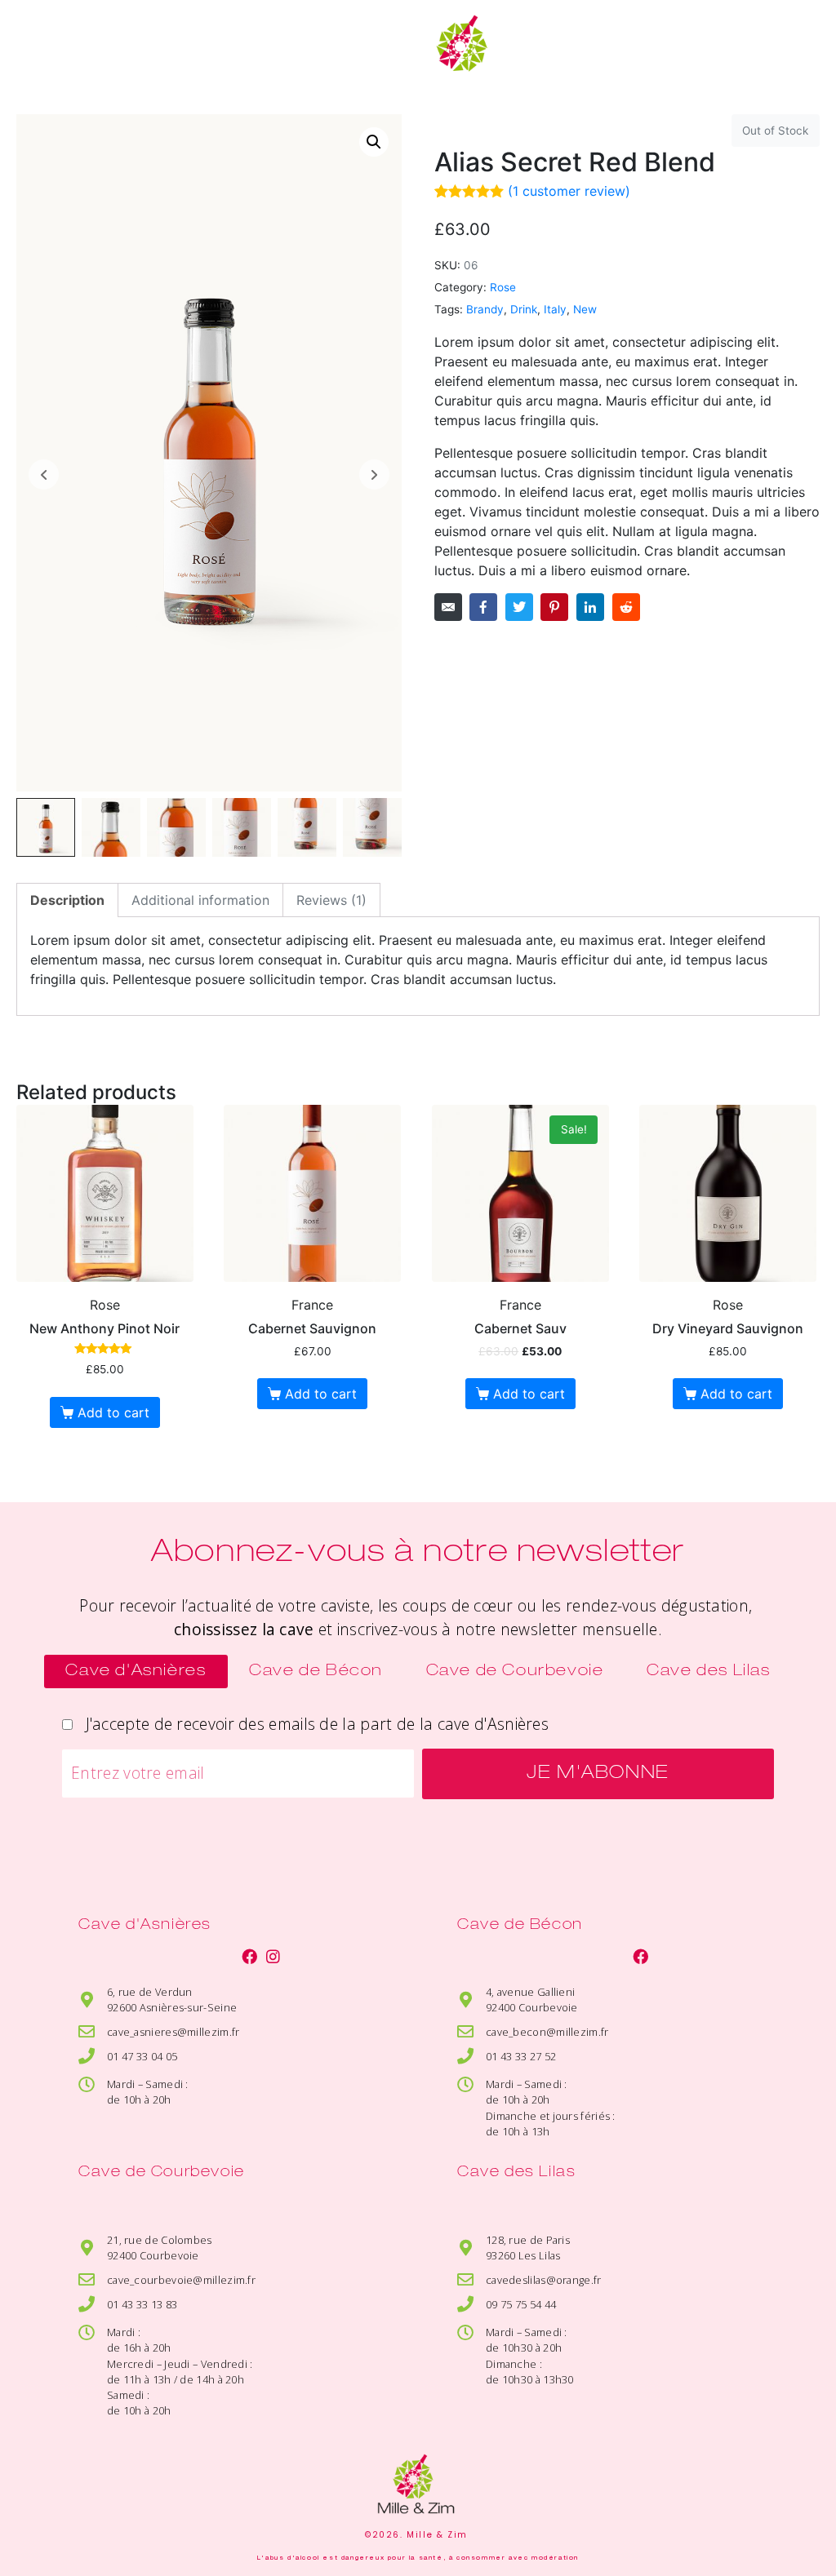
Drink (524, 309)
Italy (555, 309)
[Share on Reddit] (626, 607)
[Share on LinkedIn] (590, 607)
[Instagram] (273, 1956)
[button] (42, 52)
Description (67, 900)
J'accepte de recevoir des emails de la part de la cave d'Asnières (313, 1724)
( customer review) (569, 191)
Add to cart (113, 1412)
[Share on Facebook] (483, 607)
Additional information (200, 900)
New (585, 309)
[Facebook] (249, 1956)
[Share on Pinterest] (554, 607)
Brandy (485, 309)
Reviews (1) (331, 900)
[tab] (67, 900)
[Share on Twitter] (519, 607)
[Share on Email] (448, 607)
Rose (503, 287)
